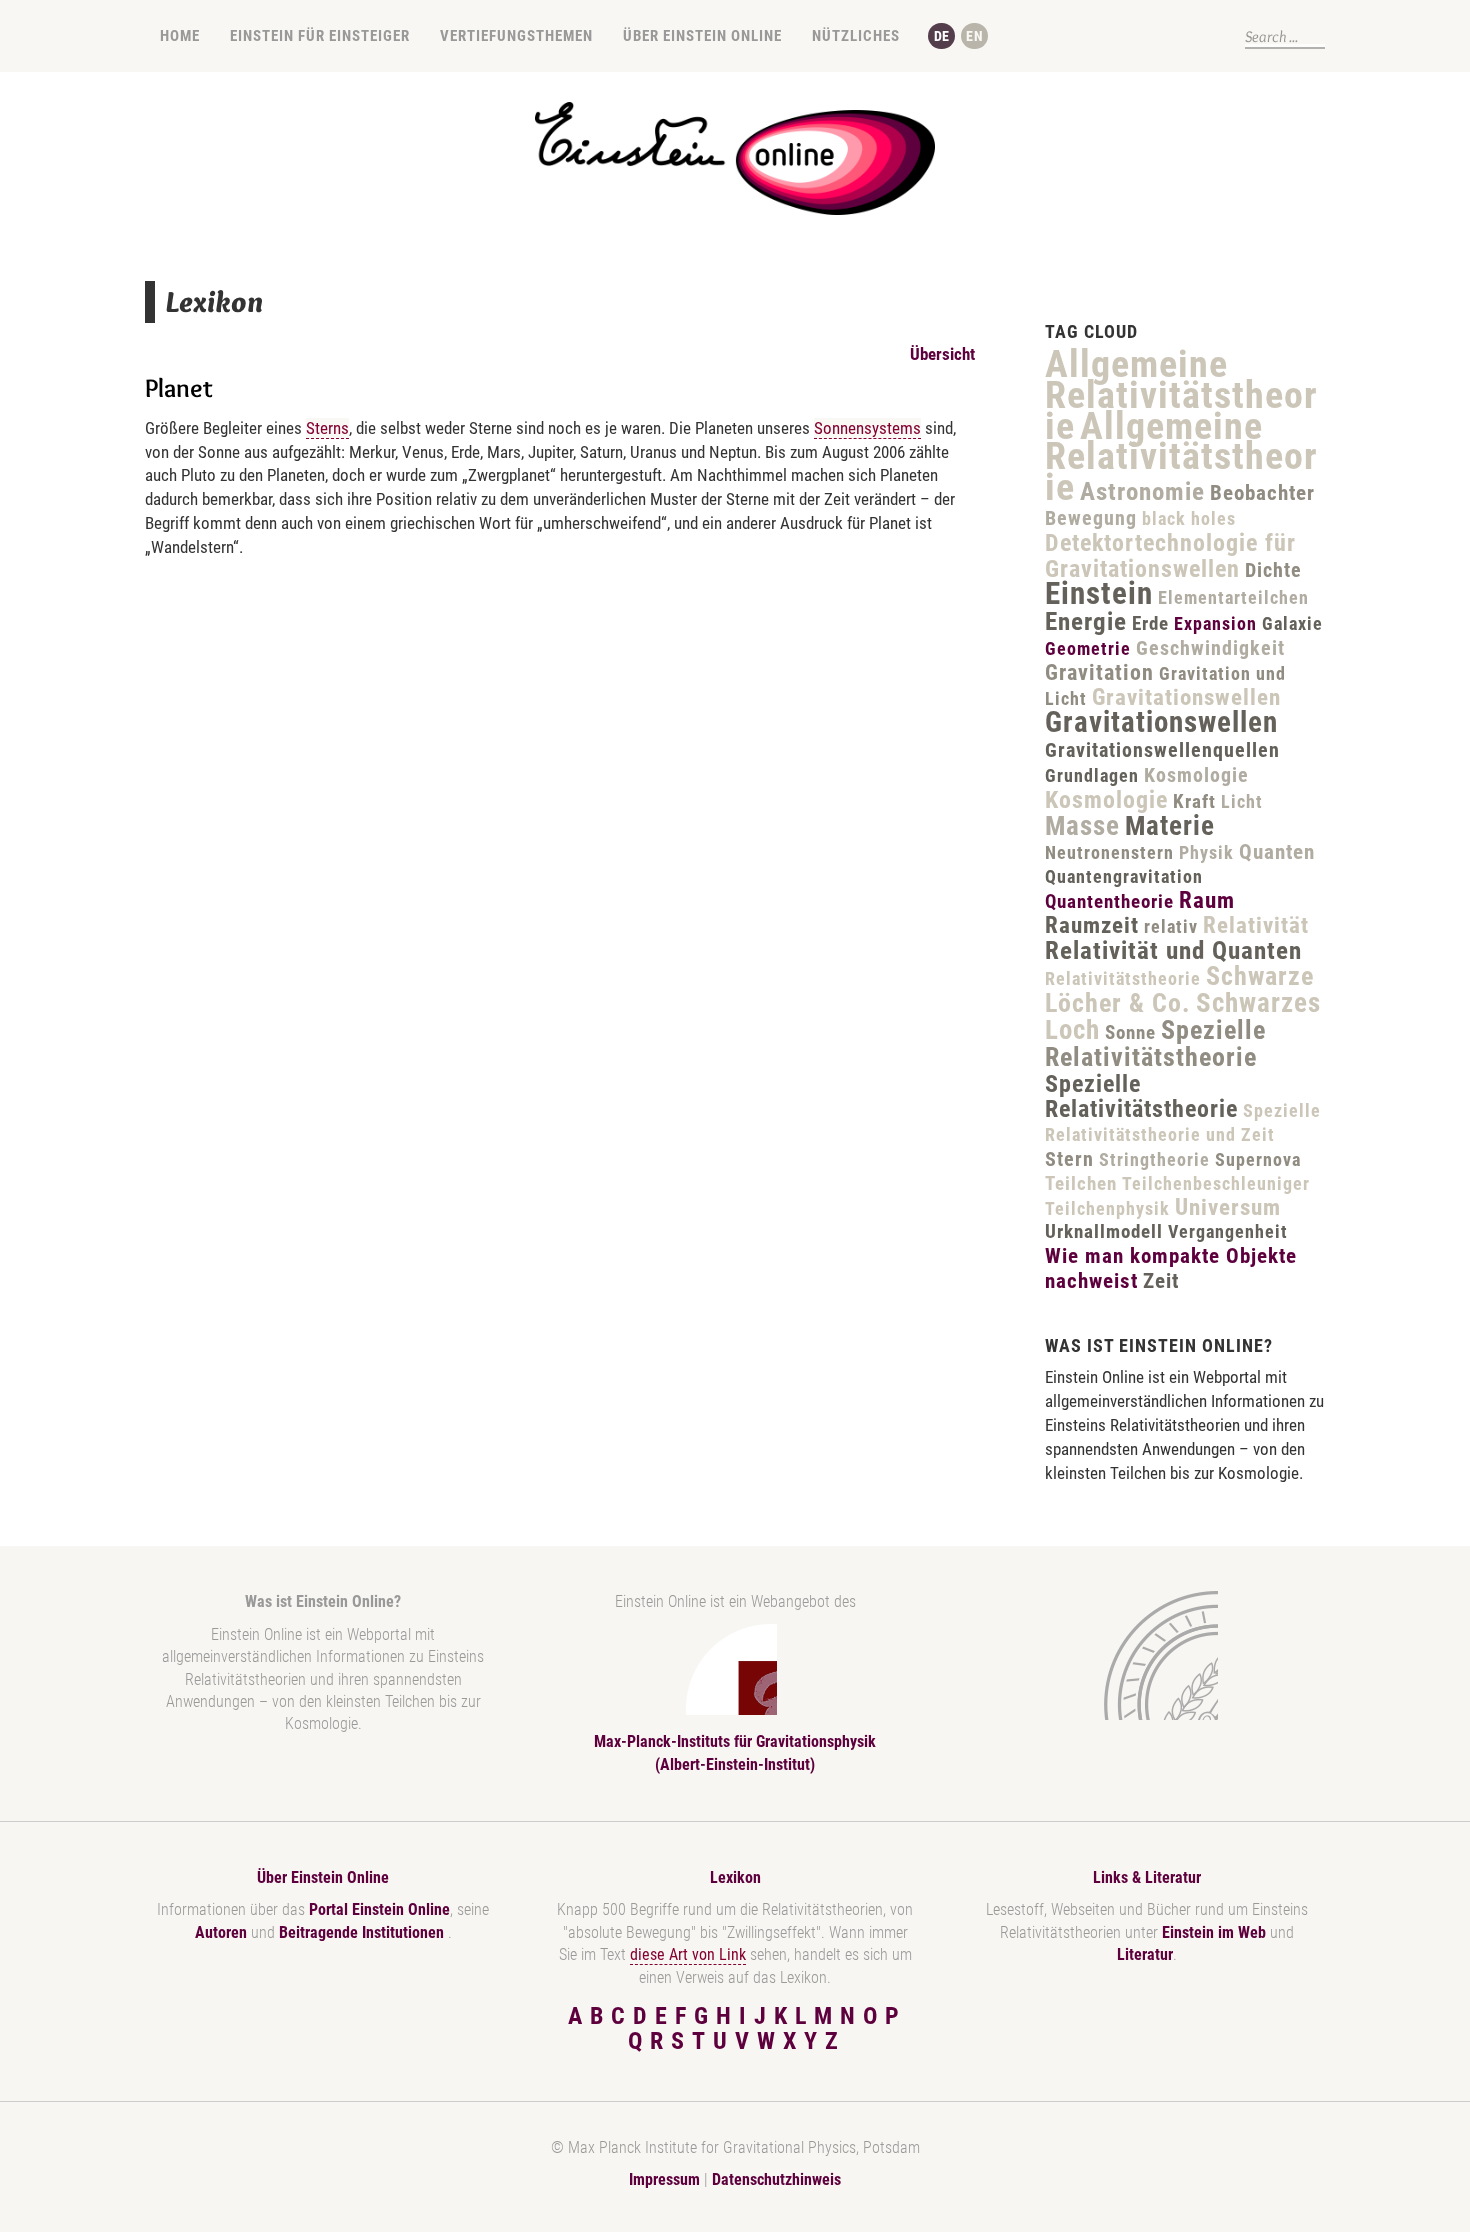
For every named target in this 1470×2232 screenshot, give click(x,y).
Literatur (1145, 1954)
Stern (1069, 1159)
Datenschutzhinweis (776, 2179)
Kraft (1194, 801)
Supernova (1258, 1159)
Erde (1150, 623)
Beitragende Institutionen (363, 1932)
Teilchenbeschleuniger (1216, 1183)
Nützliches (856, 36)
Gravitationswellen (1186, 697)
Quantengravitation (1124, 876)
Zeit (1161, 1281)
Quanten (1277, 852)
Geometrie (1088, 648)
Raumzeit (1092, 925)
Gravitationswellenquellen (1162, 750)
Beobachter (1262, 493)
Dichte (1273, 570)
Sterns (327, 428)
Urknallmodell (1104, 1231)
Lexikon (735, 1877)
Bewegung (1091, 518)
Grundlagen (1092, 775)
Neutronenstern (1109, 852)
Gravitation (1099, 672)
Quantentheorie (1109, 901)
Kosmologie (1196, 775)
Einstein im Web (1214, 1932)
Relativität (1256, 925)
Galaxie (1292, 623)
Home (180, 36)
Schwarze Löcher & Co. (1179, 989)
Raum (1207, 900)
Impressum (664, 2179)
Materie (1170, 826)
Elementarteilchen (1233, 597)
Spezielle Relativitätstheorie (1155, 1043)
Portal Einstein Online (379, 1909)
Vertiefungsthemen (516, 36)
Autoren (221, 1932)
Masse (1082, 826)
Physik (1206, 852)
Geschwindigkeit (1210, 648)
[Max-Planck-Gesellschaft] (1143, 1655)
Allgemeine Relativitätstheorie (1181, 395)
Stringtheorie (1154, 1159)
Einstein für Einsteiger (320, 36)
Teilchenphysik (1107, 1208)
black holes (1189, 518)
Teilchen (1081, 1183)
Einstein (1099, 593)
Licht (1242, 801)
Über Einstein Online (702, 36)
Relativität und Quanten (1173, 950)
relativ (1171, 926)
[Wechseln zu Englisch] (974, 36)
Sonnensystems (867, 428)
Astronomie (1142, 491)
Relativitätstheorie (1123, 978)
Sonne (1130, 1032)
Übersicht (942, 354)
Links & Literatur (1147, 1877)
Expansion (1215, 623)
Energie (1086, 621)
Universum (1228, 1207)
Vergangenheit (1228, 1231)
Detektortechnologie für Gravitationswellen (1170, 556)
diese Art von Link (688, 1954)
